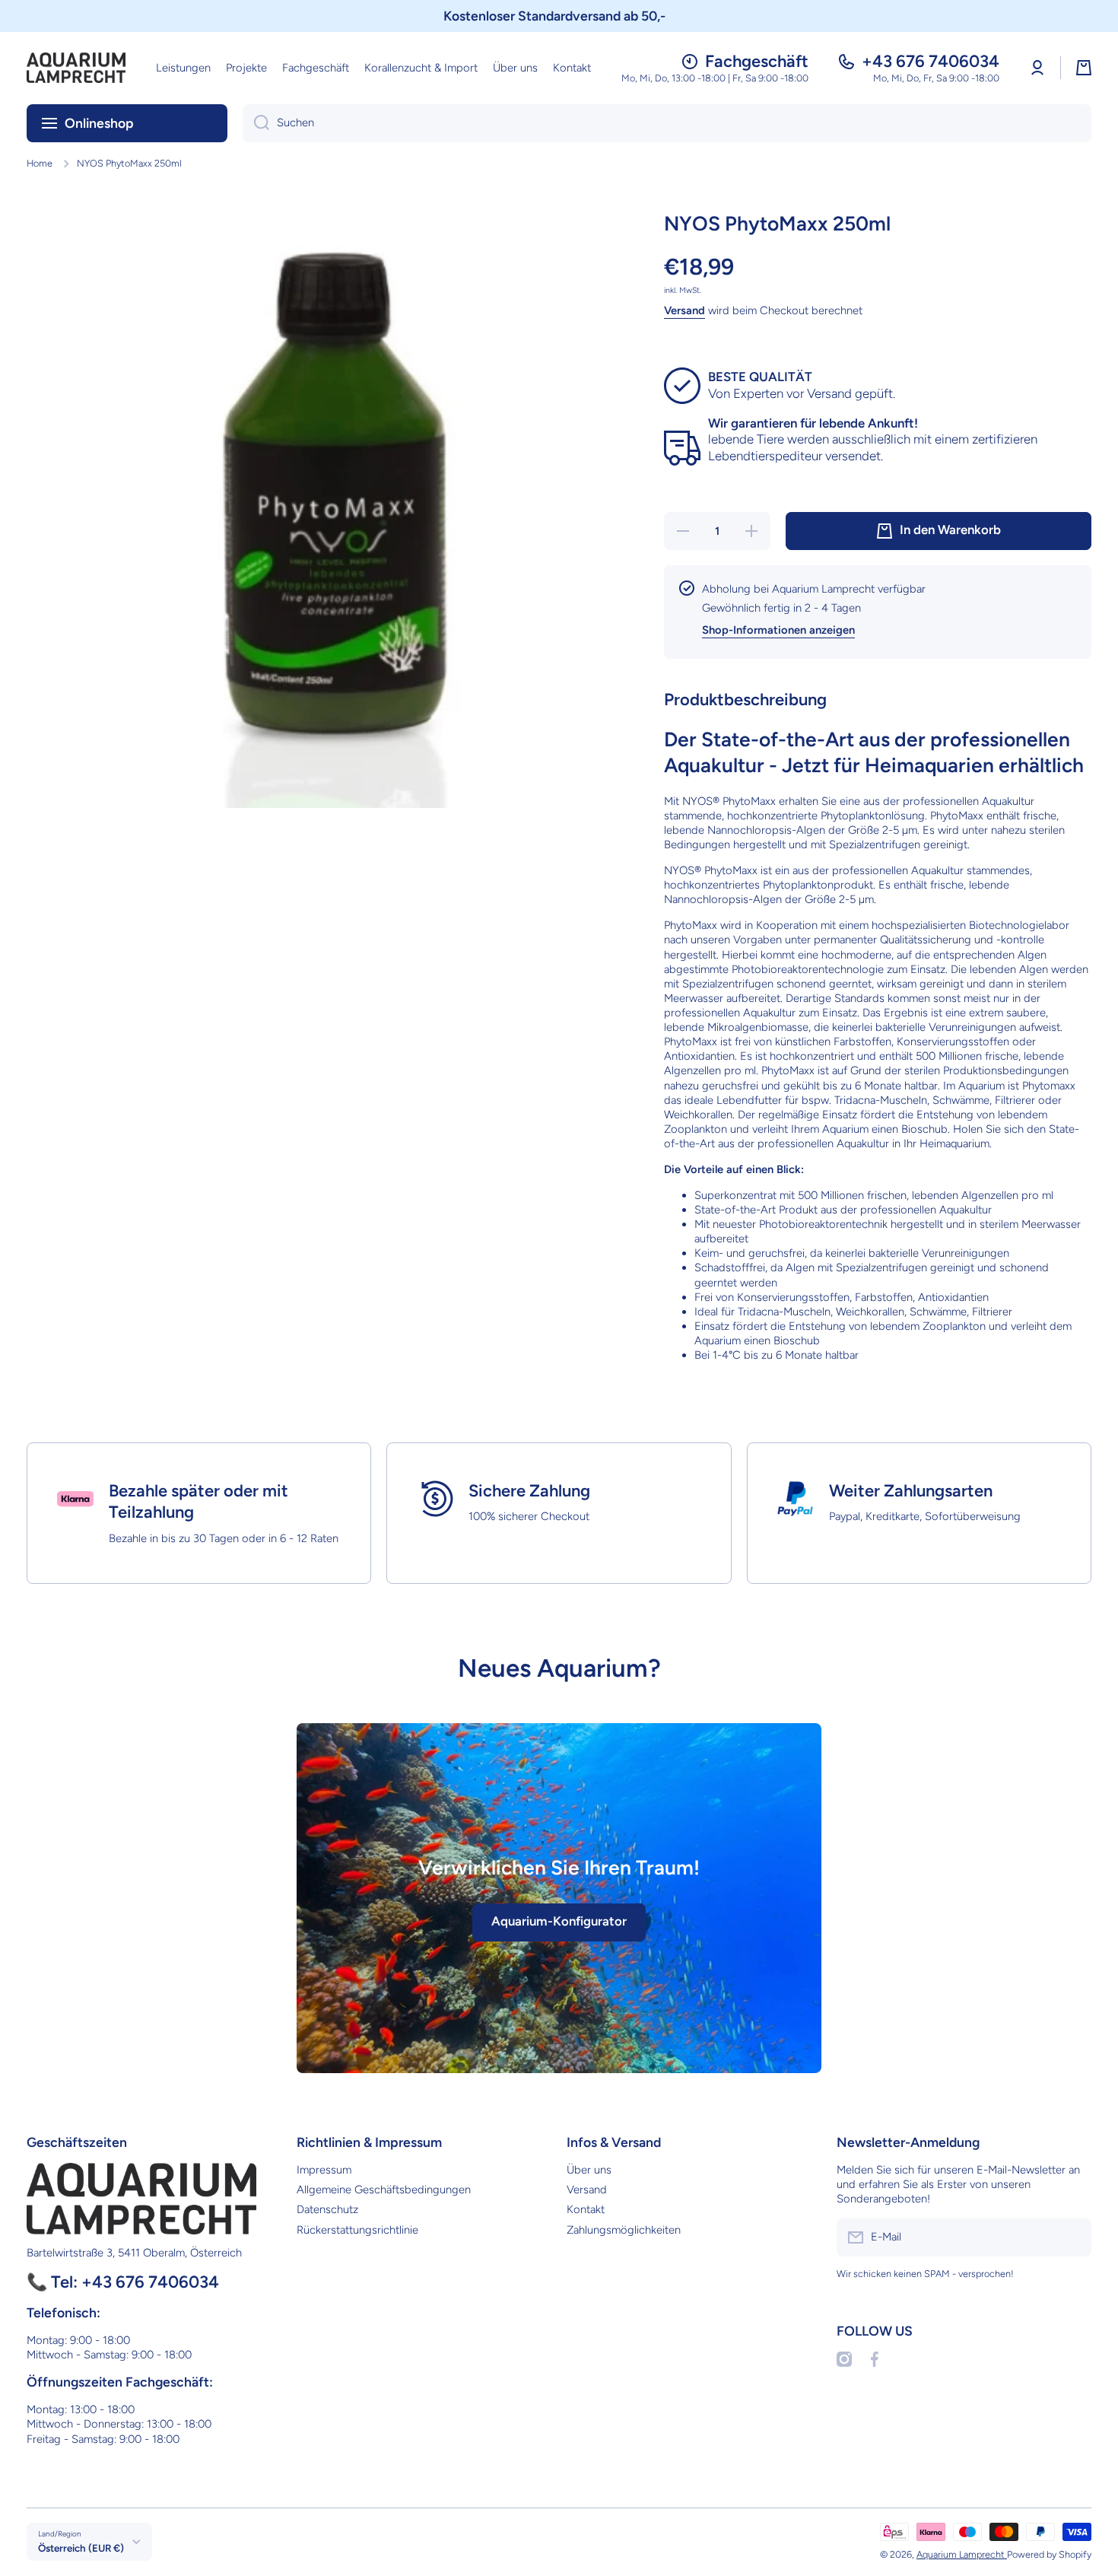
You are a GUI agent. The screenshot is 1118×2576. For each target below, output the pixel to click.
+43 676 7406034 (931, 61)
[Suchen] (256, 123)
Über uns (589, 2170)
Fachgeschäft (757, 61)
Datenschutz (327, 2209)
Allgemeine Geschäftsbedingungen (384, 2190)
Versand (684, 310)
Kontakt (586, 2209)
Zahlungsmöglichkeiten (624, 2230)
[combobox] (667, 123)
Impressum (324, 2170)
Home (40, 163)
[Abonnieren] (1072, 2237)
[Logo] (76, 68)
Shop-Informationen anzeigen (778, 630)
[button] (1084, 68)
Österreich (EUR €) (81, 2548)
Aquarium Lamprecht (962, 2554)
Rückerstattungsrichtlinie (357, 2230)
